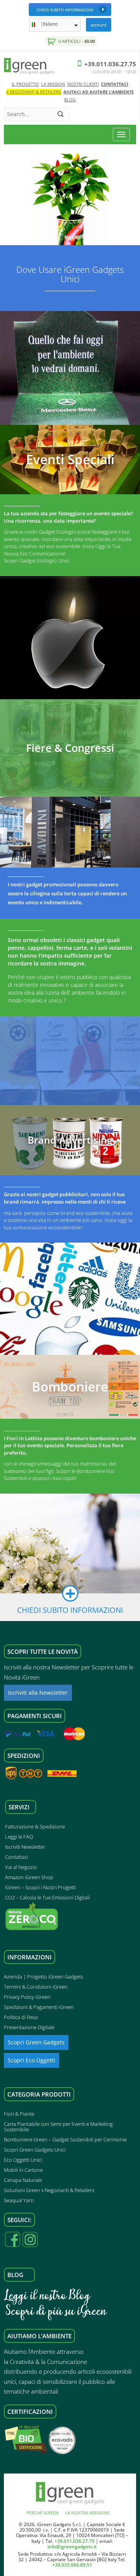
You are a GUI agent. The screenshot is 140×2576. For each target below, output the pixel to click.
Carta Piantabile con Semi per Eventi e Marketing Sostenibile (58, 2127)
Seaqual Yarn (19, 2200)
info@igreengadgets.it (72, 2547)
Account (99, 25)
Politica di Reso (21, 2017)
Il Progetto (25, 84)
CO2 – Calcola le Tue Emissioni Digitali (47, 1897)
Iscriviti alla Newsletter (38, 1693)
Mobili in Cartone (23, 2170)
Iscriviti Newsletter (25, 1847)
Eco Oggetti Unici (23, 2160)
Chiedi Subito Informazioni (65, 10)
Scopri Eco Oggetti (31, 2060)
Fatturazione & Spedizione (35, 1826)
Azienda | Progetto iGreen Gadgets (44, 1977)
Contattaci (115, 84)
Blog (70, 100)
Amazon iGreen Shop (29, 1877)
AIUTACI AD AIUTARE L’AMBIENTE (99, 92)
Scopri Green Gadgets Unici (35, 2150)
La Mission (53, 84)
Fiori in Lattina (25, 1438)
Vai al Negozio (21, 1867)
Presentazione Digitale (29, 2027)
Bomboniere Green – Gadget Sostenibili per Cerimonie (65, 2139)
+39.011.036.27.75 (109, 64)
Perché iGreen (43, 2513)
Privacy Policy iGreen (27, 1997)
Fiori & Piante (19, 2114)
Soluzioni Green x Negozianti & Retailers (49, 2190)
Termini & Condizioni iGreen (36, 1987)
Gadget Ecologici (58, 532)
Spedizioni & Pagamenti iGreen (39, 2007)
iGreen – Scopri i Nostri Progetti (40, 1887)
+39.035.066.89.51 (72, 2565)
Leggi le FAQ (19, 1837)
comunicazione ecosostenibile (47, 1227)
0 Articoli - (76, 41)
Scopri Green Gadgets (36, 2042)
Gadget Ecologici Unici (44, 560)
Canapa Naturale (23, 2180)
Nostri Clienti (83, 84)
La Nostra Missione (87, 2513)
